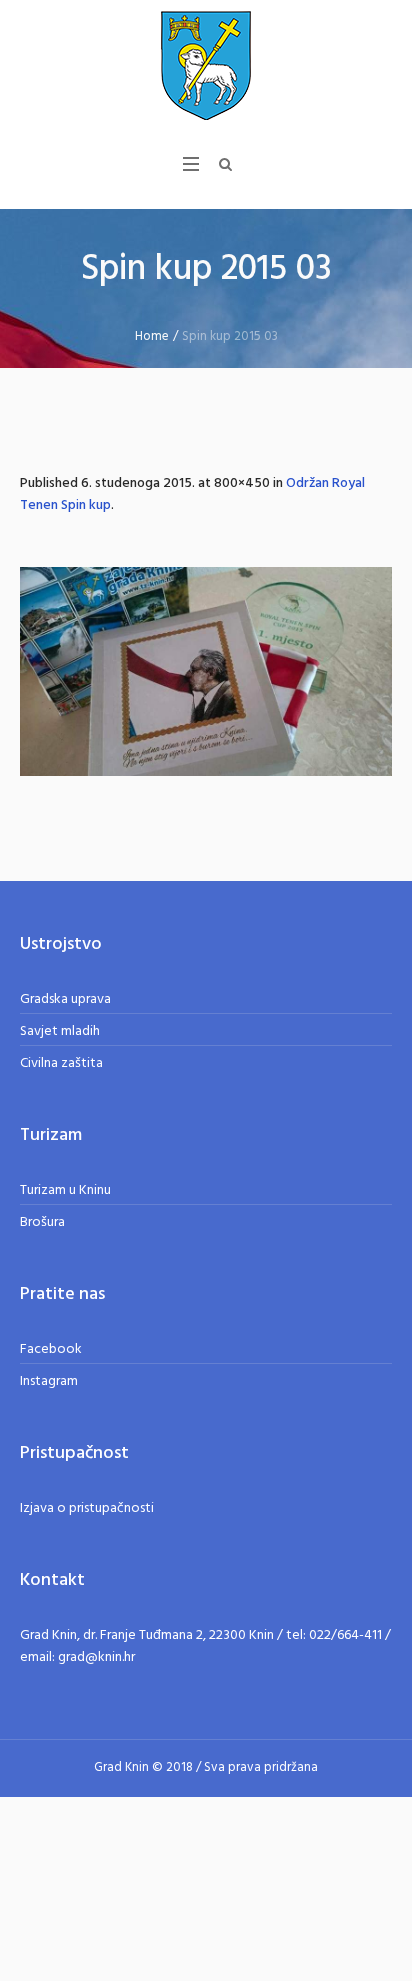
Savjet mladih (60, 1031)
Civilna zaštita (61, 1063)
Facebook (51, 1349)
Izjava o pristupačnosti (87, 1508)
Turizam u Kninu (65, 1190)
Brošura (42, 1222)
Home (152, 336)
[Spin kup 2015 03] (206, 671)
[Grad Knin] (206, 65)
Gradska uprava (65, 999)
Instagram (49, 1381)
